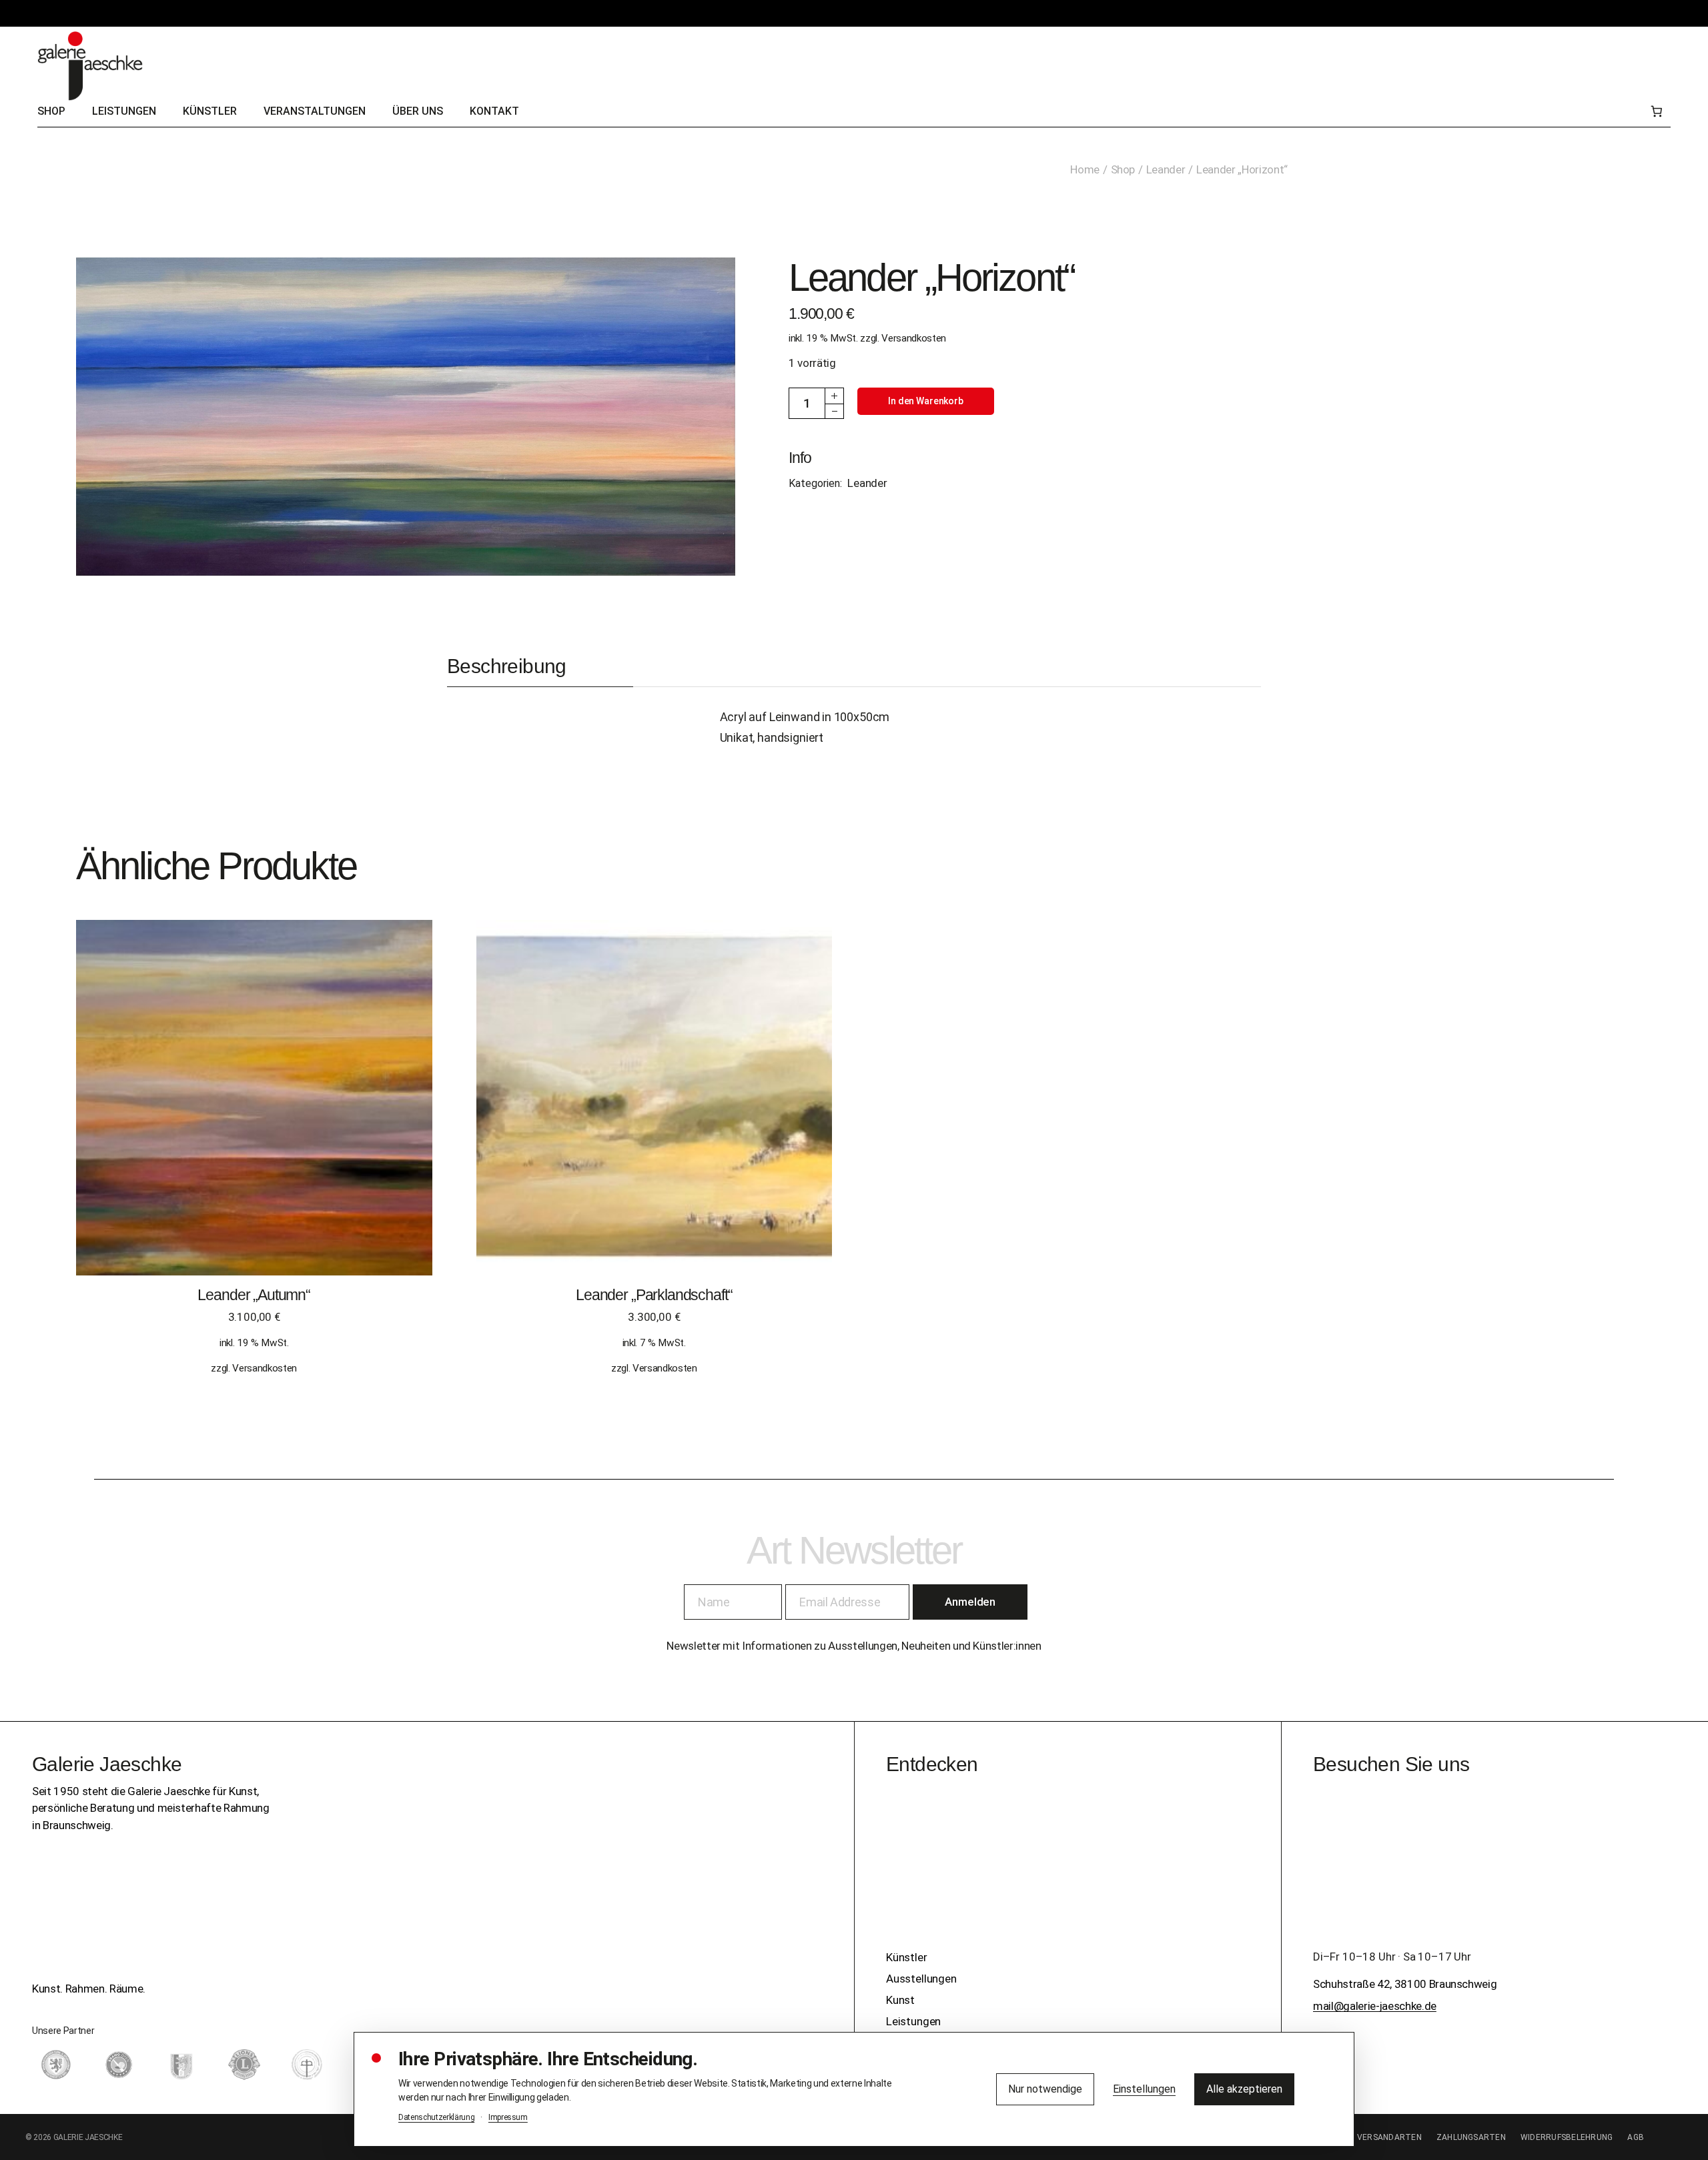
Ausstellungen (921, 1979)
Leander (867, 483)
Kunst (900, 2000)
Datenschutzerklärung (436, 2117)
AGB (1636, 2137)
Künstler (907, 1957)
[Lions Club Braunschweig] (244, 2065)
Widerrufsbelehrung (1567, 2137)
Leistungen (913, 2021)
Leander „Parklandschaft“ (654, 1295)
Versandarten (1389, 2137)
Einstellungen (1144, 2089)
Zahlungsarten (1471, 2137)
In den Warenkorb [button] (254, 1111)
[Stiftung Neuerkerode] (307, 2065)
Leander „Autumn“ (254, 1295)
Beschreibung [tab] (507, 666)
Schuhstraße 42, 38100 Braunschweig (1405, 1984)
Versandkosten (914, 338)
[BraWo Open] (119, 2065)
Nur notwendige (1045, 2089)
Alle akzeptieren (1244, 2089)
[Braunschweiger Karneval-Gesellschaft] (181, 2065)
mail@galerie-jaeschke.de (1375, 2006)
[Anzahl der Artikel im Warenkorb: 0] (1656, 112)
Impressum (508, 2117)
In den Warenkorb (926, 401)
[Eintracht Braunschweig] (56, 2065)
